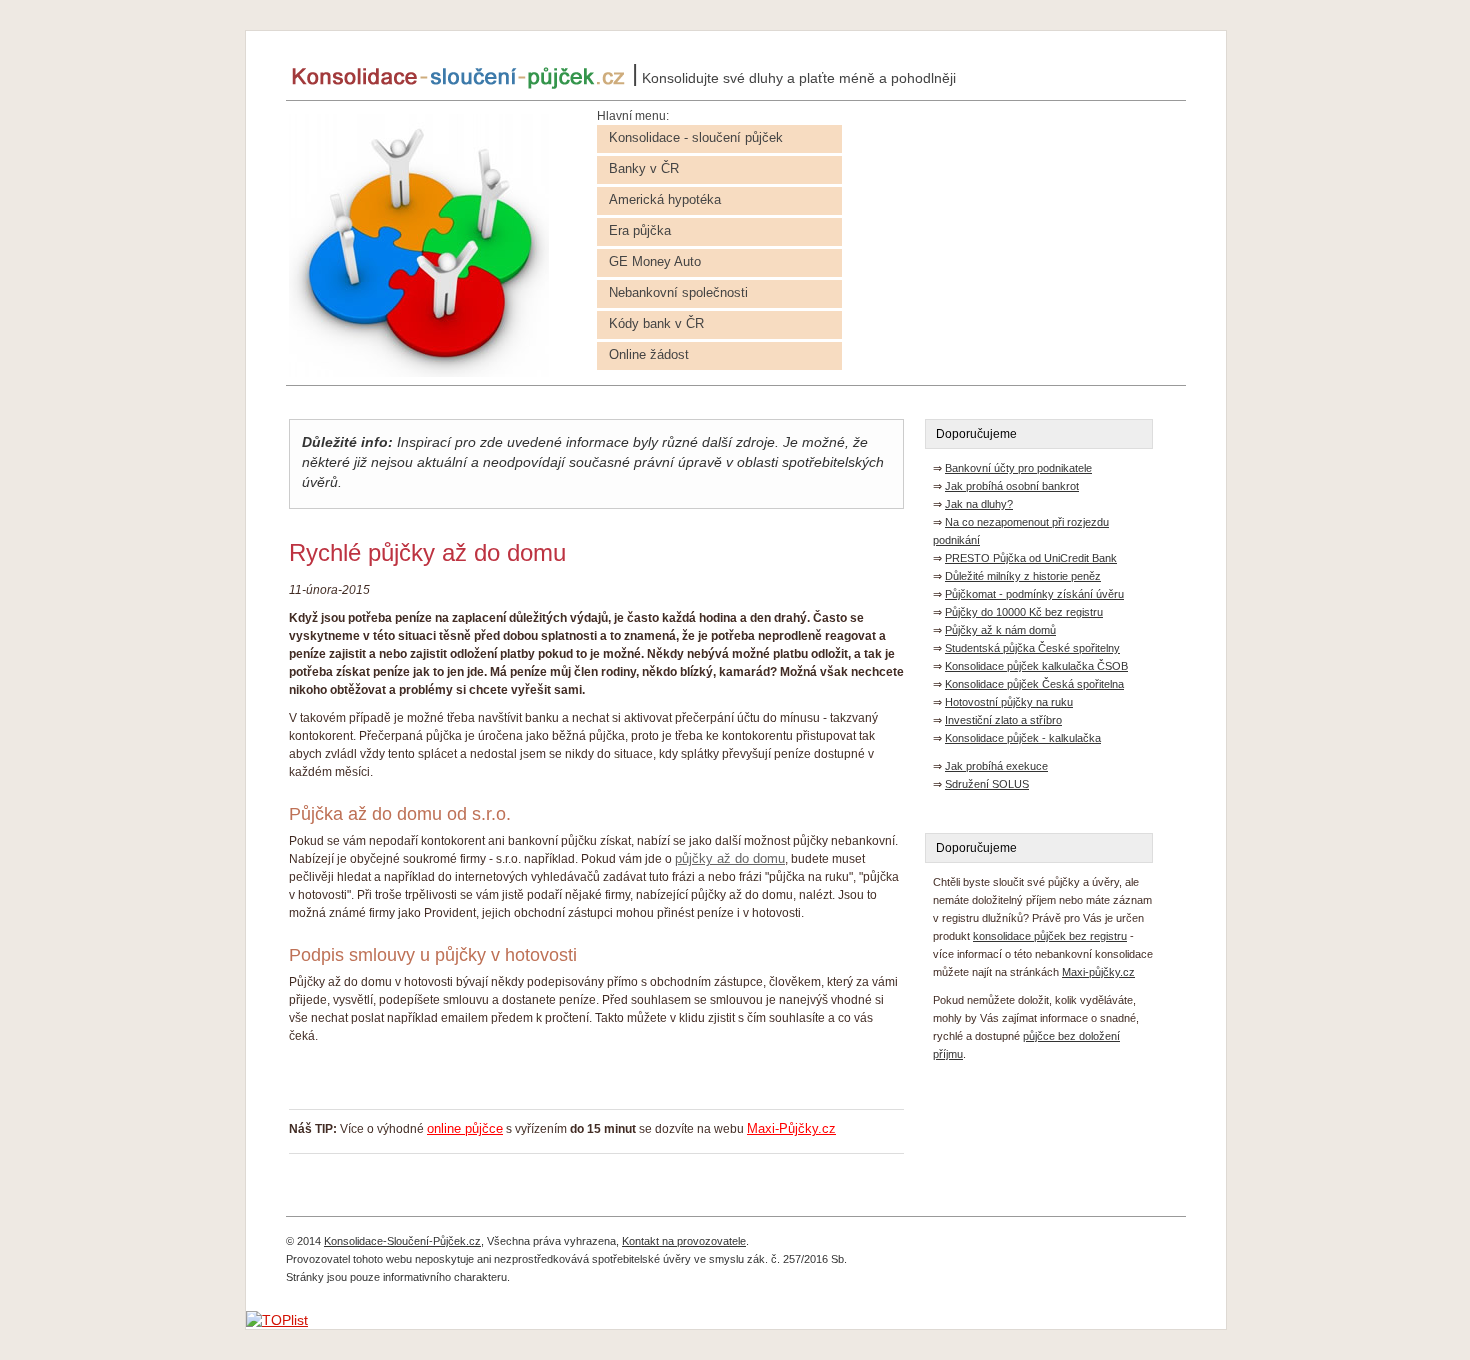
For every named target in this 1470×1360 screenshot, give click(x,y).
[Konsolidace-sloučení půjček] (458, 83)
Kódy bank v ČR (656, 323)
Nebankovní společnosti (678, 292)
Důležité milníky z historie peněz (1023, 576)
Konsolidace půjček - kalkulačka (1023, 738)
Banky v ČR (644, 168)
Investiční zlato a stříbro (1003, 720)
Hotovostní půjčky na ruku (1009, 702)
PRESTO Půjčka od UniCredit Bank (1031, 558)
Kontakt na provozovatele (684, 1241)
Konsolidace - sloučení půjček (696, 137)
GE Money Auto (655, 261)
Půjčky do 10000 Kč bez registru (1024, 612)
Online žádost (649, 354)
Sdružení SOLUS (987, 784)
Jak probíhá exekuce (996, 766)
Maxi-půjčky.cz (1098, 972)
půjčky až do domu (730, 858)
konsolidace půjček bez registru (1050, 936)
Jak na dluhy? (979, 504)
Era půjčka (640, 230)
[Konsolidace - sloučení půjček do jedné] (419, 372)
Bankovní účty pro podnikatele (1018, 468)
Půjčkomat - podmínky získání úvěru (1034, 594)
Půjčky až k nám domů (1000, 630)
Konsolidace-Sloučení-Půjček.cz (402, 1241)
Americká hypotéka (665, 199)
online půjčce (465, 1128)
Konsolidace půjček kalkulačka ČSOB (1036, 666)
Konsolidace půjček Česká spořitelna (1034, 684)
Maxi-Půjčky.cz (791, 1128)
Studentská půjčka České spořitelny (1032, 648)
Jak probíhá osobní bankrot (1012, 486)
